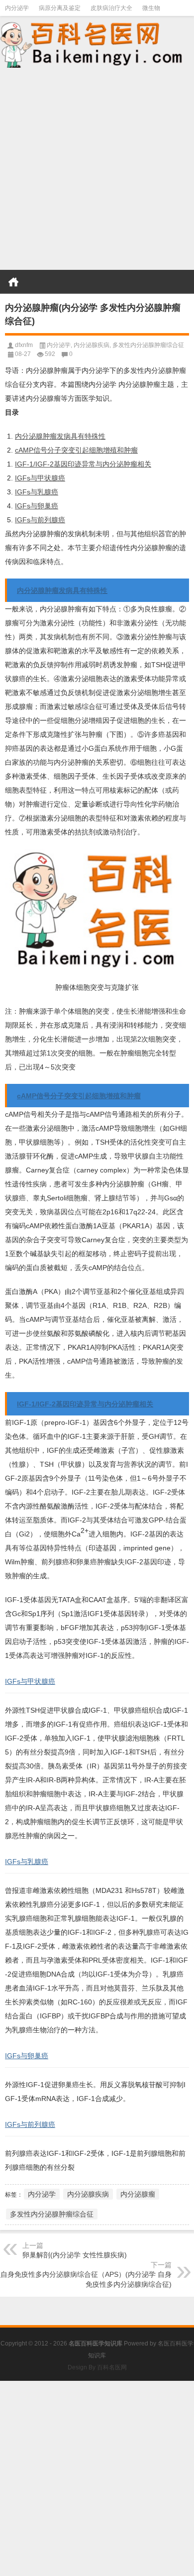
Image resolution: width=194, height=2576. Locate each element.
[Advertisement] (97, 170)
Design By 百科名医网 (97, 2367)
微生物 (151, 8)
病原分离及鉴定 (60, 8)
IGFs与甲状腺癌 (40, 478)
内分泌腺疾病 (92, 345)
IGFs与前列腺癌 (40, 520)
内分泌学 (17, 8)
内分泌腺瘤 (138, 2194)
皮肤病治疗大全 (111, 8)
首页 (13, 282)
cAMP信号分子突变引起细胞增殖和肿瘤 (76, 450)
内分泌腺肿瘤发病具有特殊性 (60, 436)
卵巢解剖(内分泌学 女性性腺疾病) (75, 2255)
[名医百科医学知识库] (97, 44)
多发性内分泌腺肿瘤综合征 (148, 345)
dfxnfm (24, 345)
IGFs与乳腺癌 (37, 492)
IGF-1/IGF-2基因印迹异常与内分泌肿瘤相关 (83, 464)
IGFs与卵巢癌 (37, 506)
